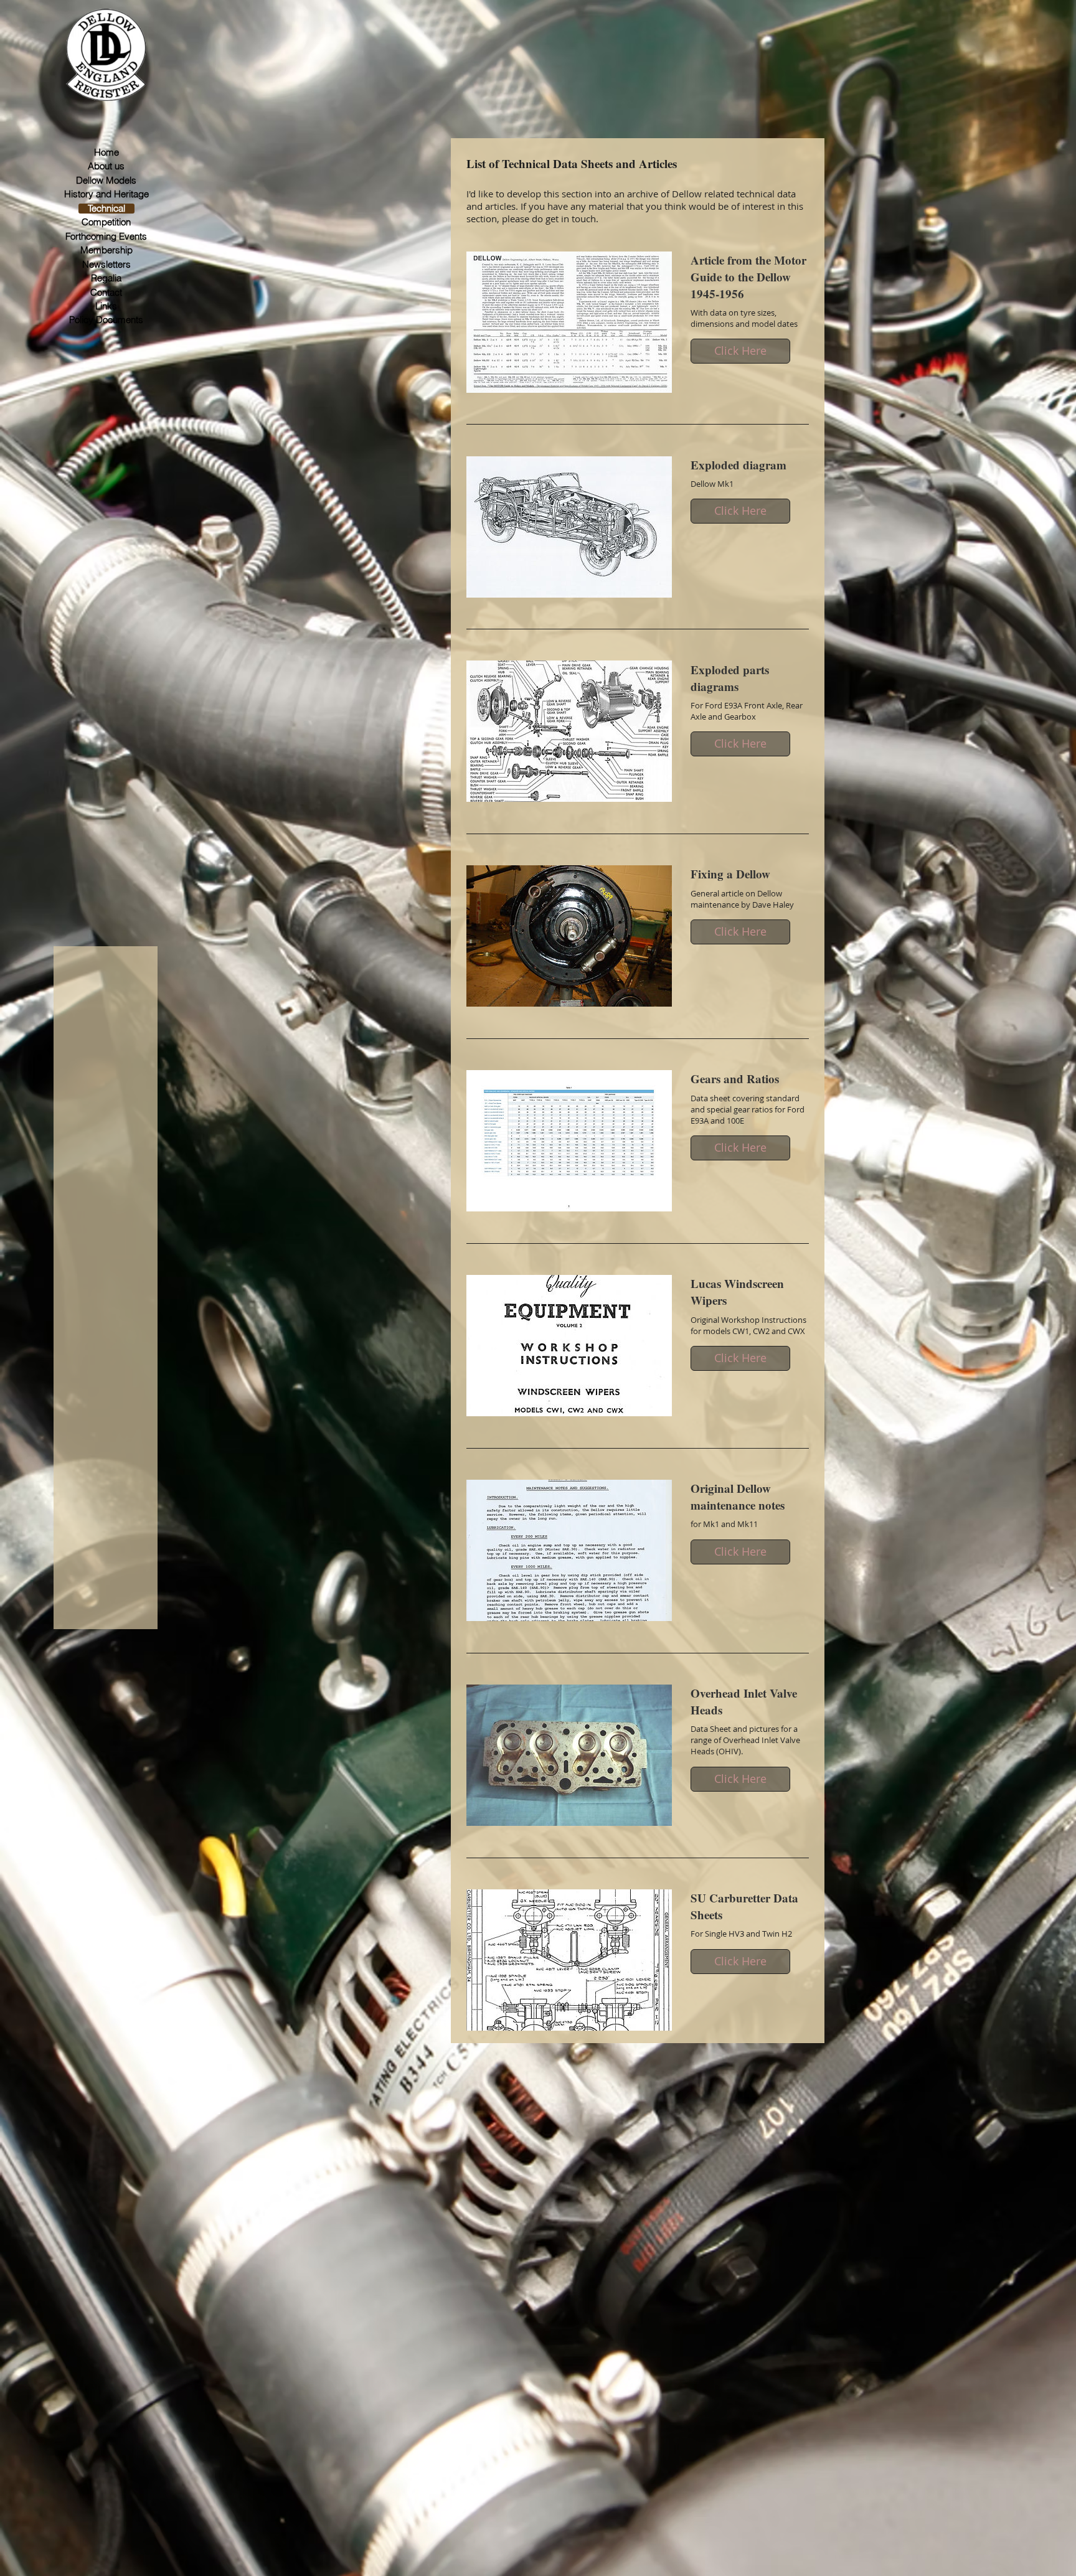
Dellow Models (106, 181)
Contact (106, 293)
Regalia (106, 278)
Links (106, 306)
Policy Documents (106, 320)
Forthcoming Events (106, 237)
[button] (740, 351)
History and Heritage (106, 194)
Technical (106, 209)
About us (106, 166)
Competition (106, 222)
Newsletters (106, 265)
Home (106, 153)
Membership (106, 250)
